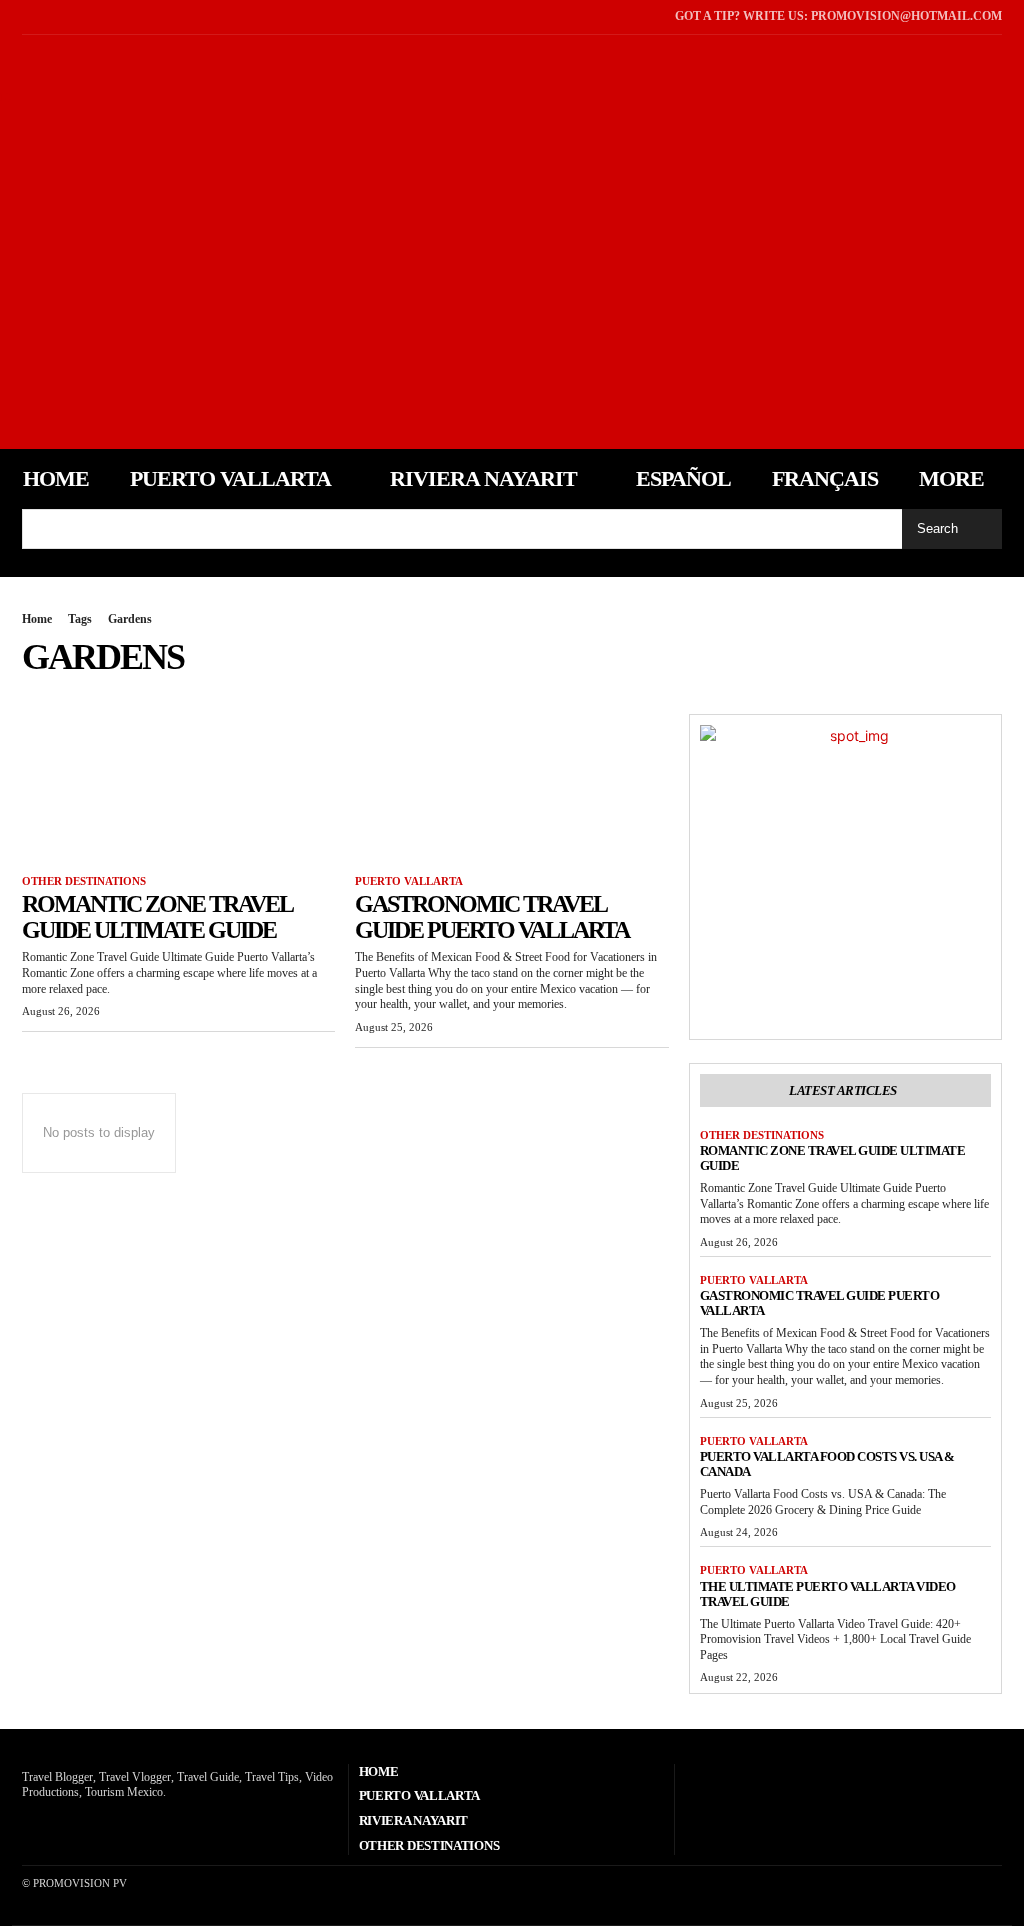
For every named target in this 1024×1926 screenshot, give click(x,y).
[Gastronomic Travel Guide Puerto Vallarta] (511, 792)
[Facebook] (27, 17)
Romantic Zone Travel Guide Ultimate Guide (157, 917)
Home (37, 619)
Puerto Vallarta (409, 881)
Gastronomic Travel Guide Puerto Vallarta (492, 917)
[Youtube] (83, 17)
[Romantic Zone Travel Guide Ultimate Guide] (178, 792)
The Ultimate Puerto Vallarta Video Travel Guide (828, 1594)
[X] (55, 17)
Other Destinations (84, 881)
